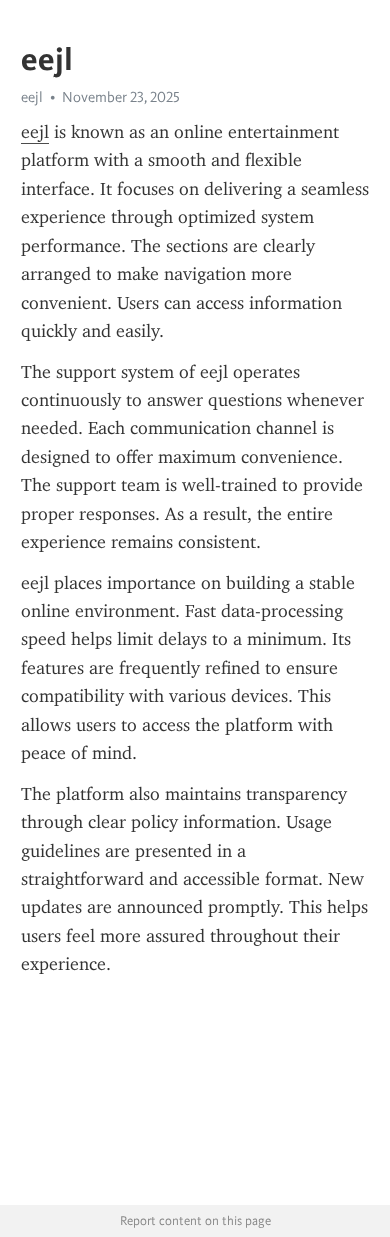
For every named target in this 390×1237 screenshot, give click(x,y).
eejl (35, 132)
